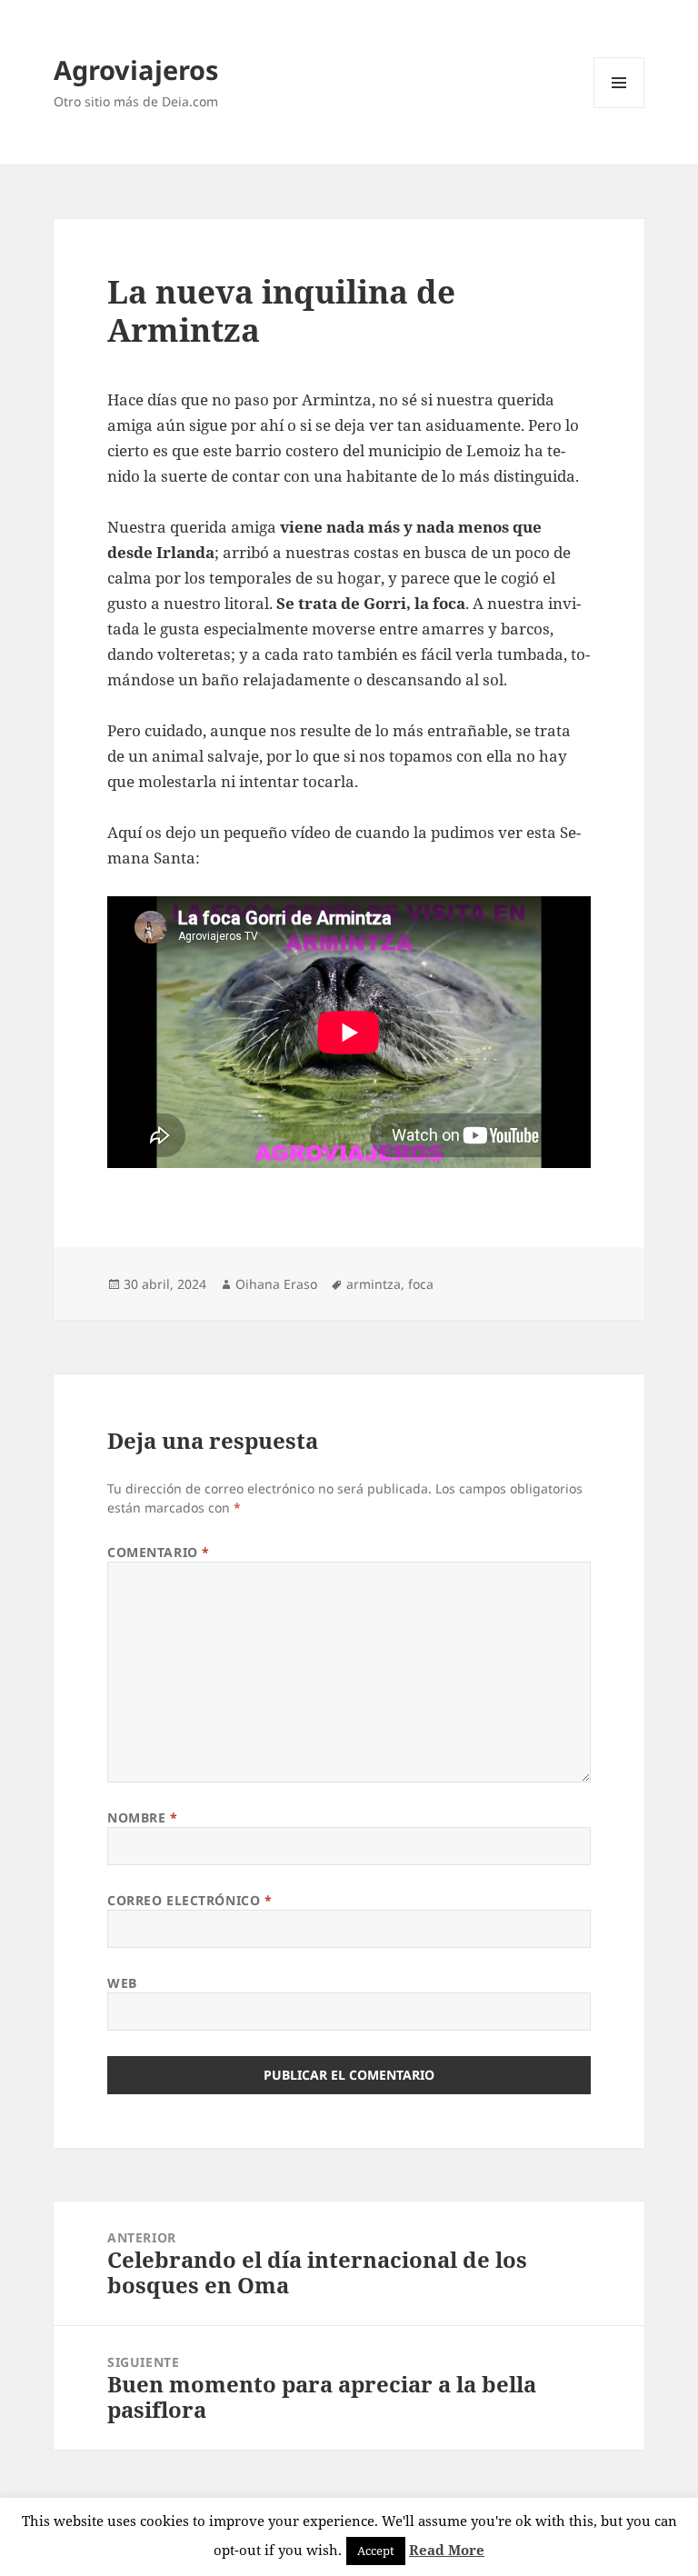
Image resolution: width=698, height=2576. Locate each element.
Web (122, 1983)
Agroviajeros (136, 70)
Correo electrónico (189, 1900)
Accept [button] (376, 2551)
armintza (374, 1284)
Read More (447, 2550)
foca (421, 1284)
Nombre (142, 1817)
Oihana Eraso (276, 1284)
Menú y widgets (619, 108)
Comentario (159, 1552)
